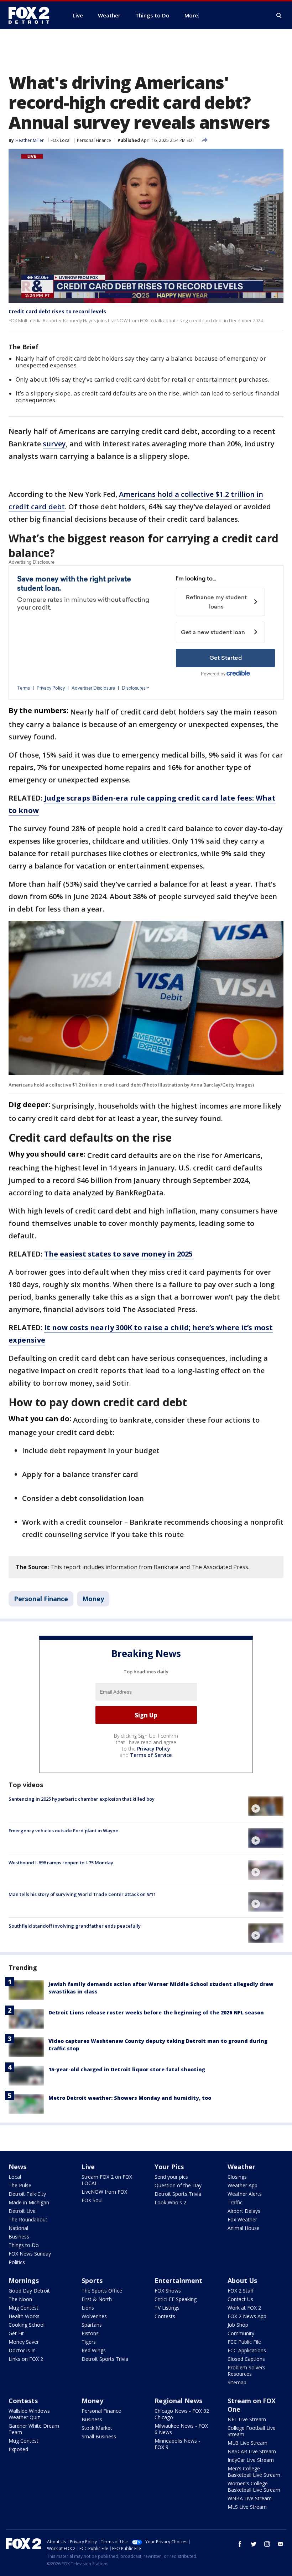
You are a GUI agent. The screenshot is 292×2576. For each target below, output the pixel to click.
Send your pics (171, 2177)
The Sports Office (102, 2291)
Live (88, 2167)
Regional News (178, 2401)
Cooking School (27, 2325)
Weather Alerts (245, 2194)
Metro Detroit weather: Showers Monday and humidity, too (130, 2098)
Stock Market (97, 2428)
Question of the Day (178, 2185)
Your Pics (169, 2167)
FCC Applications (247, 2350)
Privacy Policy (154, 1749)
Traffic (235, 2202)
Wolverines (94, 2316)
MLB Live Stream (247, 2443)
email (281, 2544)
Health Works (24, 2316)
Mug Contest (24, 2308)
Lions (88, 2308)
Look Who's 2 (170, 2202)
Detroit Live (22, 2211)
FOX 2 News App (247, 2316)
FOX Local (61, 140)
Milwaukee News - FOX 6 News (181, 2429)
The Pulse (20, 2185)
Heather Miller (30, 140)
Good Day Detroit (29, 2291)
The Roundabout (28, 2219)
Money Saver (24, 2342)
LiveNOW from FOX (104, 2192)
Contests (165, 2316)
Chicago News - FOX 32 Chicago (182, 2414)
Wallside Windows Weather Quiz (29, 2414)
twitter (254, 2544)
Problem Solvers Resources (246, 2371)
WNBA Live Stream (250, 2498)
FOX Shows (168, 2291)
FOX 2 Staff (241, 2291)
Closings (237, 2177)
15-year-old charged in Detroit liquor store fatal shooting (127, 2069)
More (191, 15)
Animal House (244, 2228)
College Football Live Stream (252, 2431)
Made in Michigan (29, 2202)
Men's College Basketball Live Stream (254, 2472)
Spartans (92, 2325)
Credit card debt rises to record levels (57, 311)
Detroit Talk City (27, 2194)
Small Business (99, 2436)
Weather (241, 2167)
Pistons (90, 2333)
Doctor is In (22, 2350)
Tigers (89, 2342)
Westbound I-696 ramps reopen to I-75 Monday (61, 1863)
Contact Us (240, 2299)
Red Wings (94, 2350)
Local (15, 2177)
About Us (242, 2280)
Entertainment (178, 2280)
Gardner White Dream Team (34, 2429)
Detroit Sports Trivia (178, 2194)
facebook (240, 2544)
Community (241, 2333)
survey (54, 444)
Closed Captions (246, 2359)
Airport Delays (244, 2211)
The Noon (20, 2299)
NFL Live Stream (247, 2419)
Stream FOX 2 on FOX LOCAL (107, 2180)
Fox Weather (242, 2219)
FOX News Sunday (30, 2254)
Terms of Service (151, 1755)
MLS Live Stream (247, 2507)
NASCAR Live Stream (252, 2451)
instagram (267, 2544)
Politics (17, 2262)
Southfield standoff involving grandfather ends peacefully (75, 1926)
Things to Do (24, 2245)
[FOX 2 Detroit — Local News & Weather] (32, 15)
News (17, 2167)
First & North (97, 2299)
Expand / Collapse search (279, 16)
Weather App (243, 2185)
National (18, 2228)
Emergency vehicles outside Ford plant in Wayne (63, 1831)
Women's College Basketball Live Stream (254, 2487)
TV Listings (167, 2308)
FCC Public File (244, 2342)
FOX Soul (92, 2200)
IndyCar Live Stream (251, 2460)
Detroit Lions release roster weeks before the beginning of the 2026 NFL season (156, 2012)
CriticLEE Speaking (176, 2299)
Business (19, 2237)
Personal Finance (94, 140)
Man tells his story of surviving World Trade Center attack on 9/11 (82, 1894)
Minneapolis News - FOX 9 (177, 2444)
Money (93, 1599)
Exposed (18, 2449)
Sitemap (237, 2382)
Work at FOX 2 (244, 2308)
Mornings (24, 2280)
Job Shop (238, 2325)
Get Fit (16, 2333)
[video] (266, 1806)
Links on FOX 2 (26, 2359)
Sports (92, 2280)
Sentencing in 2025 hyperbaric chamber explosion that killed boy (82, 1799)
